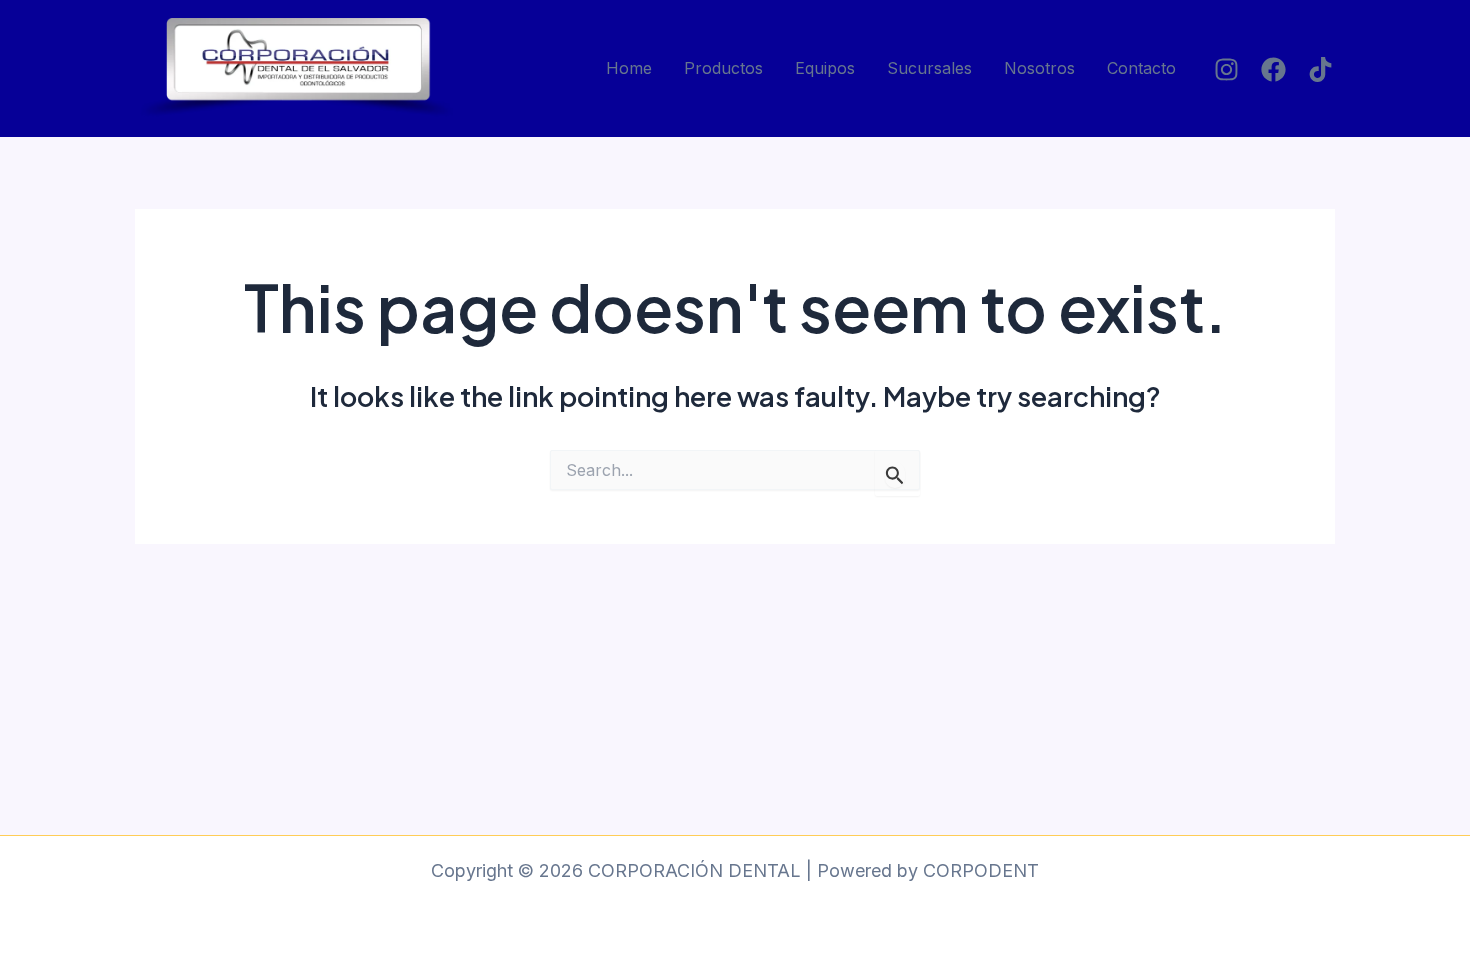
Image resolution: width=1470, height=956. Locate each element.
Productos (723, 68)
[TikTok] (1320, 69)
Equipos (825, 68)
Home (629, 68)
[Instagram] (1226, 69)
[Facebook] (1273, 69)
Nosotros (1039, 68)
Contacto (1141, 68)
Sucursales (929, 68)
